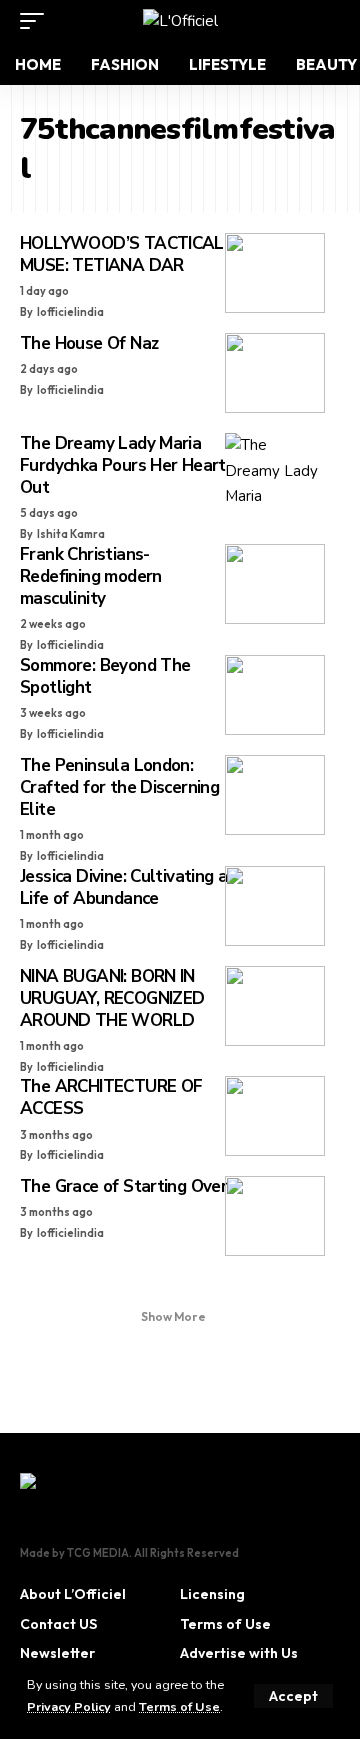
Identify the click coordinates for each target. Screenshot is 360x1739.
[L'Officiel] (180, 21)
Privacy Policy (69, 1706)
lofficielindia (70, 312)
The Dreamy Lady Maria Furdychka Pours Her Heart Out (123, 465)
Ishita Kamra (71, 534)
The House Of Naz (89, 343)
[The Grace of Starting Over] (275, 1216)
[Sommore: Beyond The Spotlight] (275, 695)
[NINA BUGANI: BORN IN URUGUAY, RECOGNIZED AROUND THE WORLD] (275, 1006)
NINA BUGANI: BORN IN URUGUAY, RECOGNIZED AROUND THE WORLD (112, 998)
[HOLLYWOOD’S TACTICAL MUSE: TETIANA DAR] (275, 273)
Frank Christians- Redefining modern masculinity (91, 576)
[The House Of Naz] (275, 373)
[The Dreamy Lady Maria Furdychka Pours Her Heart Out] (275, 473)
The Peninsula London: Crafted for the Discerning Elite (119, 787)
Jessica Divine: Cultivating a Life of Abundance (123, 887)
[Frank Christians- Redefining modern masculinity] (275, 584)
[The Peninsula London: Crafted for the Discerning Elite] (275, 795)
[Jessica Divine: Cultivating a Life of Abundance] (275, 906)
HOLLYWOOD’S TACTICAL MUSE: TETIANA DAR (122, 254)
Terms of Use (179, 1706)
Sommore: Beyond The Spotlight (105, 676)
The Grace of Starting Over (123, 1186)
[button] (293, 1696)
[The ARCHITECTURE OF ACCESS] (275, 1116)
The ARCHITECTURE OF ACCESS (111, 1097)
